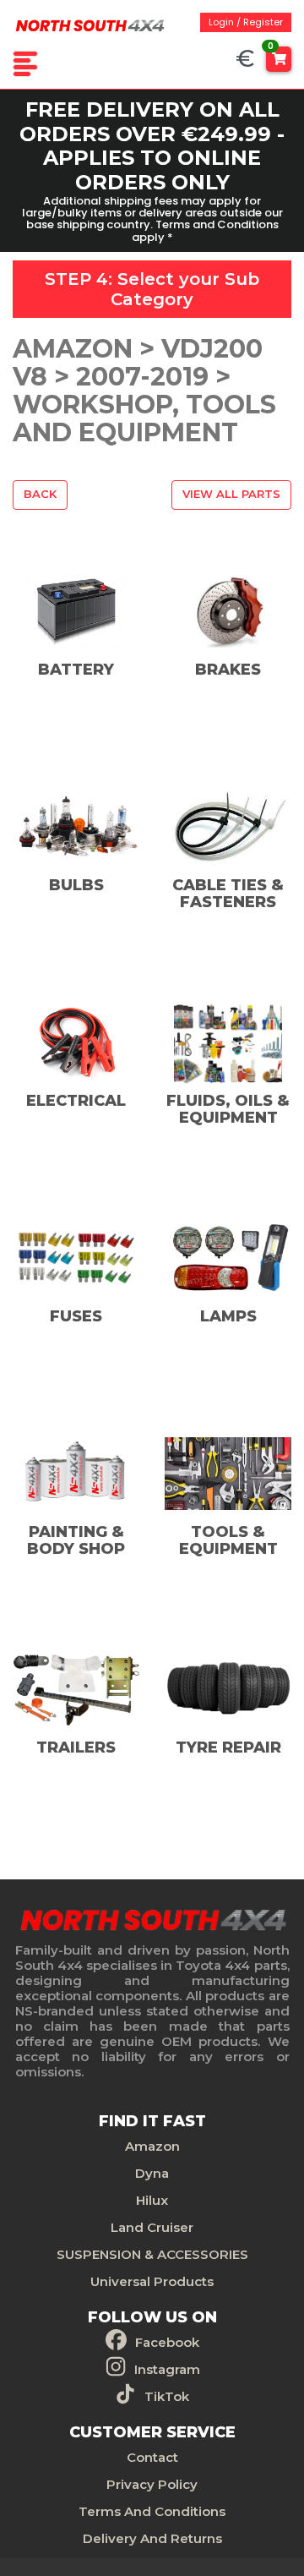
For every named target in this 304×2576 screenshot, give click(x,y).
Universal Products (152, 2281)
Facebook (167, 2342)
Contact (152, 2457)
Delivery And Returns (152, 2538)
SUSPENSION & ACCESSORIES (152, 2254)
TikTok (167, 2396)
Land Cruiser (152, 2227)
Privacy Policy (152, 2484)
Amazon (152, 2146)
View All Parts (231, 494)
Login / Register (246, 22)
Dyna (152, 2173)
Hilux (152, 2200)
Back (40, 494)
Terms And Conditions (152, 2511)
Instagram (167, 2369)
